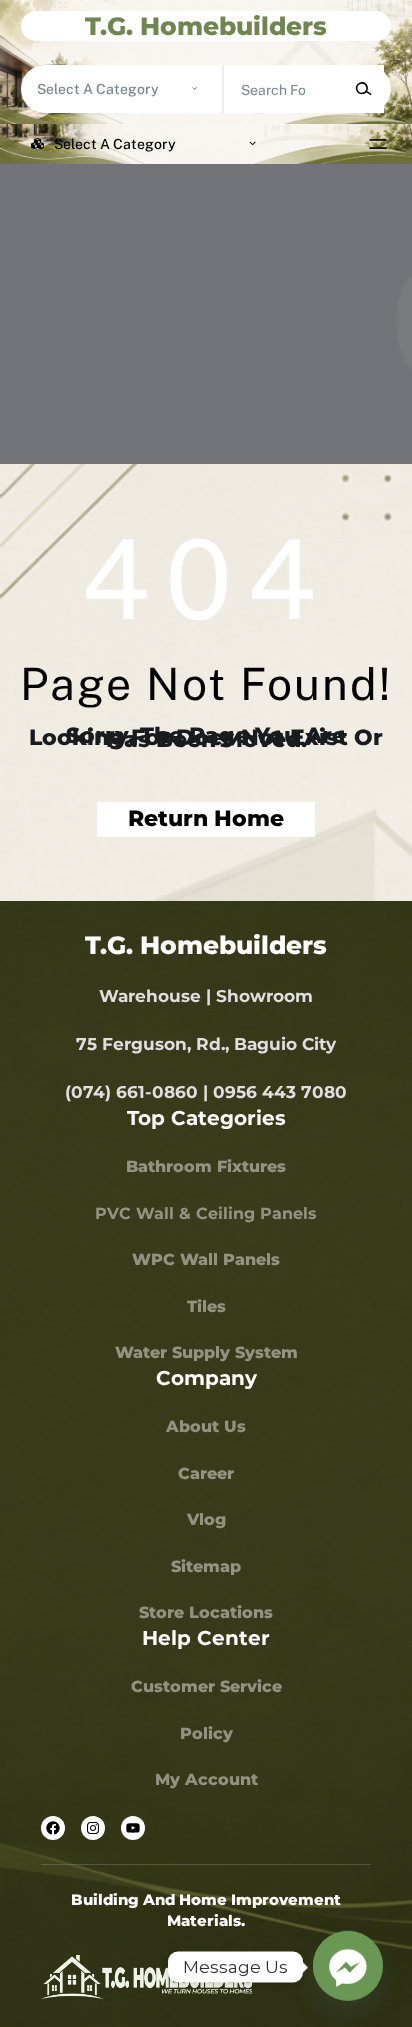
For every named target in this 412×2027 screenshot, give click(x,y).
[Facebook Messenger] (348, 1967)
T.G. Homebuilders (206, 26)
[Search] (363, 89)
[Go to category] (194, 89)
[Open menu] (378, 144)
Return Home (206, 818)
